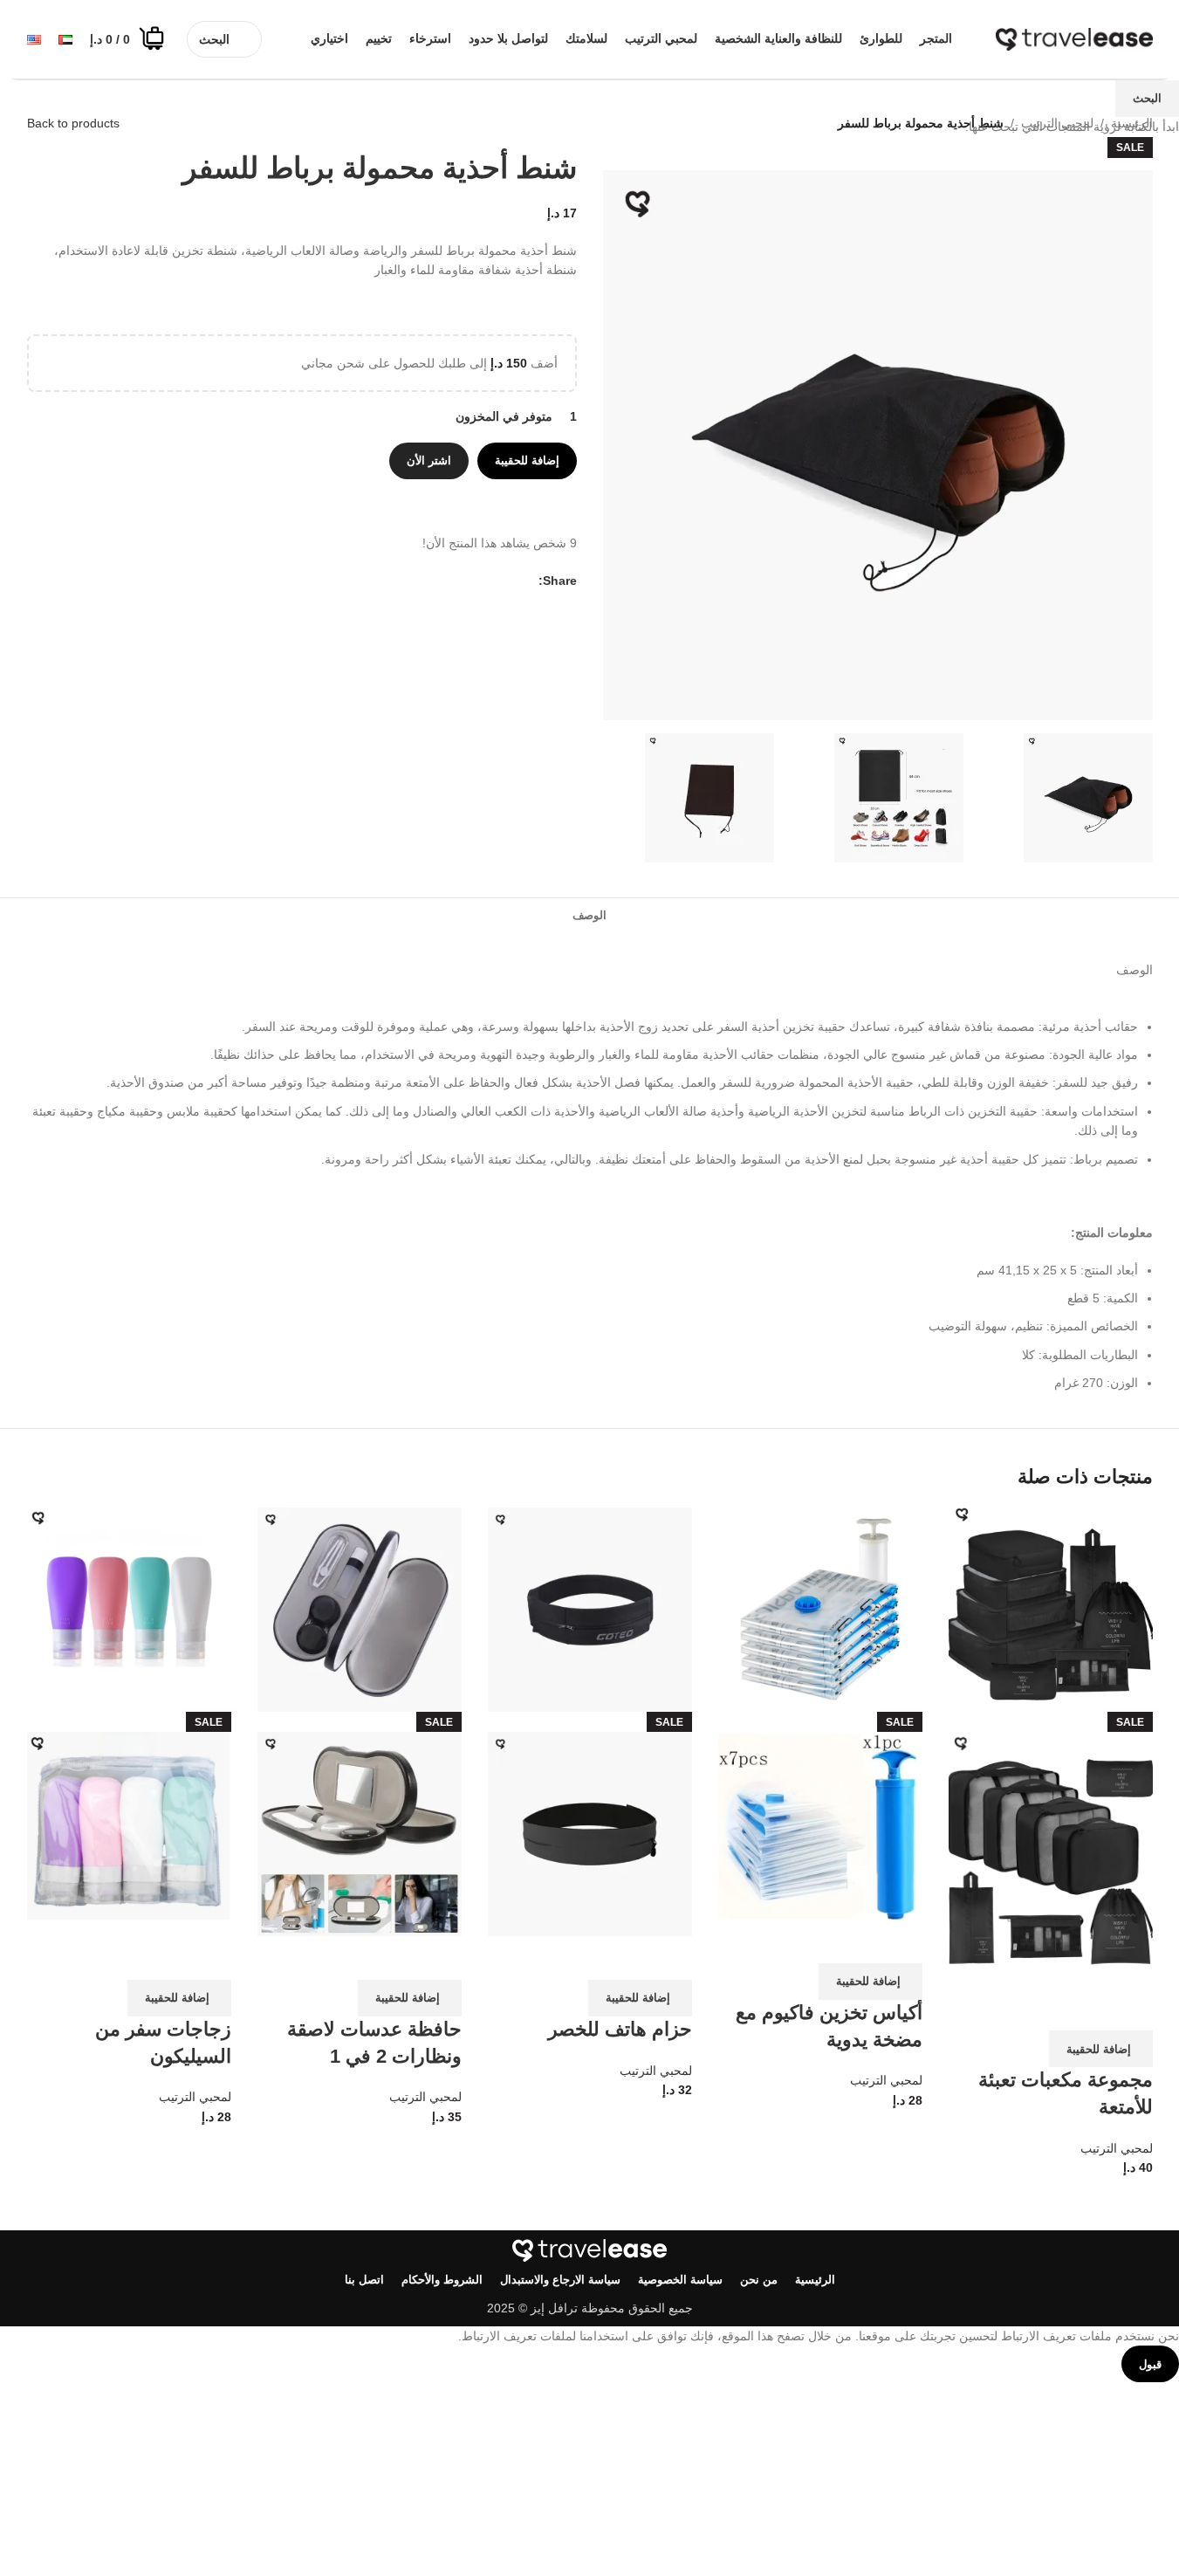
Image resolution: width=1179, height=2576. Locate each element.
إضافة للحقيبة (527, 460)
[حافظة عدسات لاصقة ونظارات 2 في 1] (360, 1609)
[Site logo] (1074, 38)
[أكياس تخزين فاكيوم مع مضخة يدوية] (820, 1609)
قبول (1150, 2364)
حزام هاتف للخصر (620, 2029)
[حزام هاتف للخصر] (590, 1609)
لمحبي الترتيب (1117, 2148)
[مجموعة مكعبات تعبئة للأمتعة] (1051, 1609)
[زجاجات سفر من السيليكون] (129, 1609)
